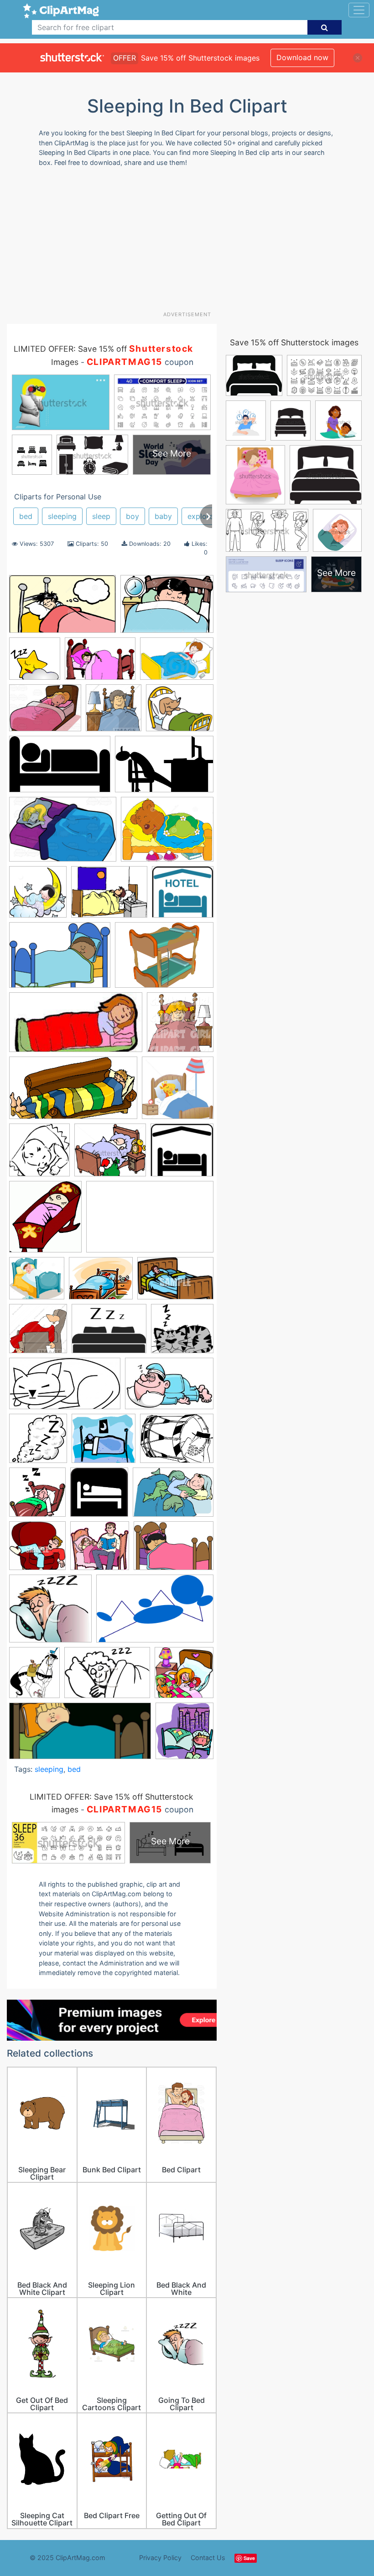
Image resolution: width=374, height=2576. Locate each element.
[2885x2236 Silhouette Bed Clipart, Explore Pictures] (109, 1333)
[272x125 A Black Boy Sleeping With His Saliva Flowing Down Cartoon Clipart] (80, 1735)
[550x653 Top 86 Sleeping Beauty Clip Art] (34, 1677)
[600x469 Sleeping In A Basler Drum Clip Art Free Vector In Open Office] (177, 1442)
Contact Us (208, 2558)
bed (26, 516)
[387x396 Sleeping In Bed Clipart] (37, 1496)
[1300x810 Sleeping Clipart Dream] (62, 608)
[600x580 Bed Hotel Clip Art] (183, 896)
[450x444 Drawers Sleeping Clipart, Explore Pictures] (178, 1092)
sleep (101, 516)
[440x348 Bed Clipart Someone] (109, 896)
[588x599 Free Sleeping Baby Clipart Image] (39, 1154)
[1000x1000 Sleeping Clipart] (38, 1443)
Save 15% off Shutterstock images (294, 342)
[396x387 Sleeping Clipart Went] (100, 1550)
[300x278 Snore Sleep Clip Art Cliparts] (50, 1613)
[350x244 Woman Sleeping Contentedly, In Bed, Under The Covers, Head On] (107, 1677)
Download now (302, 57)
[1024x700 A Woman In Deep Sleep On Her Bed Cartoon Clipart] (63, 834)
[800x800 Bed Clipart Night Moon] (35, 663)
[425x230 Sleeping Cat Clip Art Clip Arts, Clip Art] (65, 1388)
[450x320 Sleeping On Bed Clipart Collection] (174, 1550)
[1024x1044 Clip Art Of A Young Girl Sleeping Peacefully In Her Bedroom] (180, 1026)
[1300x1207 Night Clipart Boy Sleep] (37, 1283)
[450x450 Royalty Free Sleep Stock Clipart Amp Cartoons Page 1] (38, 1333)
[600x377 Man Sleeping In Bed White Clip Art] (150, 1221)
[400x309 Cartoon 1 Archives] (45, 712)
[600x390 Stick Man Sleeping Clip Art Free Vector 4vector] (155, 1613)
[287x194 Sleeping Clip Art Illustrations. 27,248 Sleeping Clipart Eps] (169, 1388)
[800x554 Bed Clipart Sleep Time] (177, 663)
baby (163, 516)
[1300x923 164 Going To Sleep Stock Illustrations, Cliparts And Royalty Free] (167, 608)
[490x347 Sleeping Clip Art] (173, 1496)
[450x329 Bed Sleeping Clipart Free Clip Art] (60, 959)
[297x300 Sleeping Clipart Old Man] (37, 1550)
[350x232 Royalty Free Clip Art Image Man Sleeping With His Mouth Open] (175, 1282)
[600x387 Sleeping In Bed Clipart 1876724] (60, 769)
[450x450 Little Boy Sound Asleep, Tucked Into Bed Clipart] (114, 712)
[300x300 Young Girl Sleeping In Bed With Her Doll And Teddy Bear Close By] (184, 1676)
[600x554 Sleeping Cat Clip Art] (182, 1333)
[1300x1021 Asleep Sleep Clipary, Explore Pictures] (167, 833)
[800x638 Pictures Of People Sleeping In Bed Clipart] (101, 1283)
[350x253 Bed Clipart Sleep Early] (100, 663)
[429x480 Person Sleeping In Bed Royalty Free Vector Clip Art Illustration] (184, 1735)
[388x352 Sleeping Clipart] (104, 1443)
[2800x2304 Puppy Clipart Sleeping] (180, 712)
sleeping (62, 516)
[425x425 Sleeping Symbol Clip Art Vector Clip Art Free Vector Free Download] (99, 1496)
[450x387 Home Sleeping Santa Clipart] (110, 1154)
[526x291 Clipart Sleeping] (73, 1092)
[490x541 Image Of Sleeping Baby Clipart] (45, 1221)
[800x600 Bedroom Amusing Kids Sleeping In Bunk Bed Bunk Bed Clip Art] (164, 959)
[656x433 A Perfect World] (164, 768)
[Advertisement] (190, 242)
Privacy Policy (160, 2558)
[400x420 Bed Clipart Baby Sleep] (38, 896)
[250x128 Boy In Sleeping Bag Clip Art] (76, 1026)
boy (132, 516)
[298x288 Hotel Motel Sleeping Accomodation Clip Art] (182, 1154)
